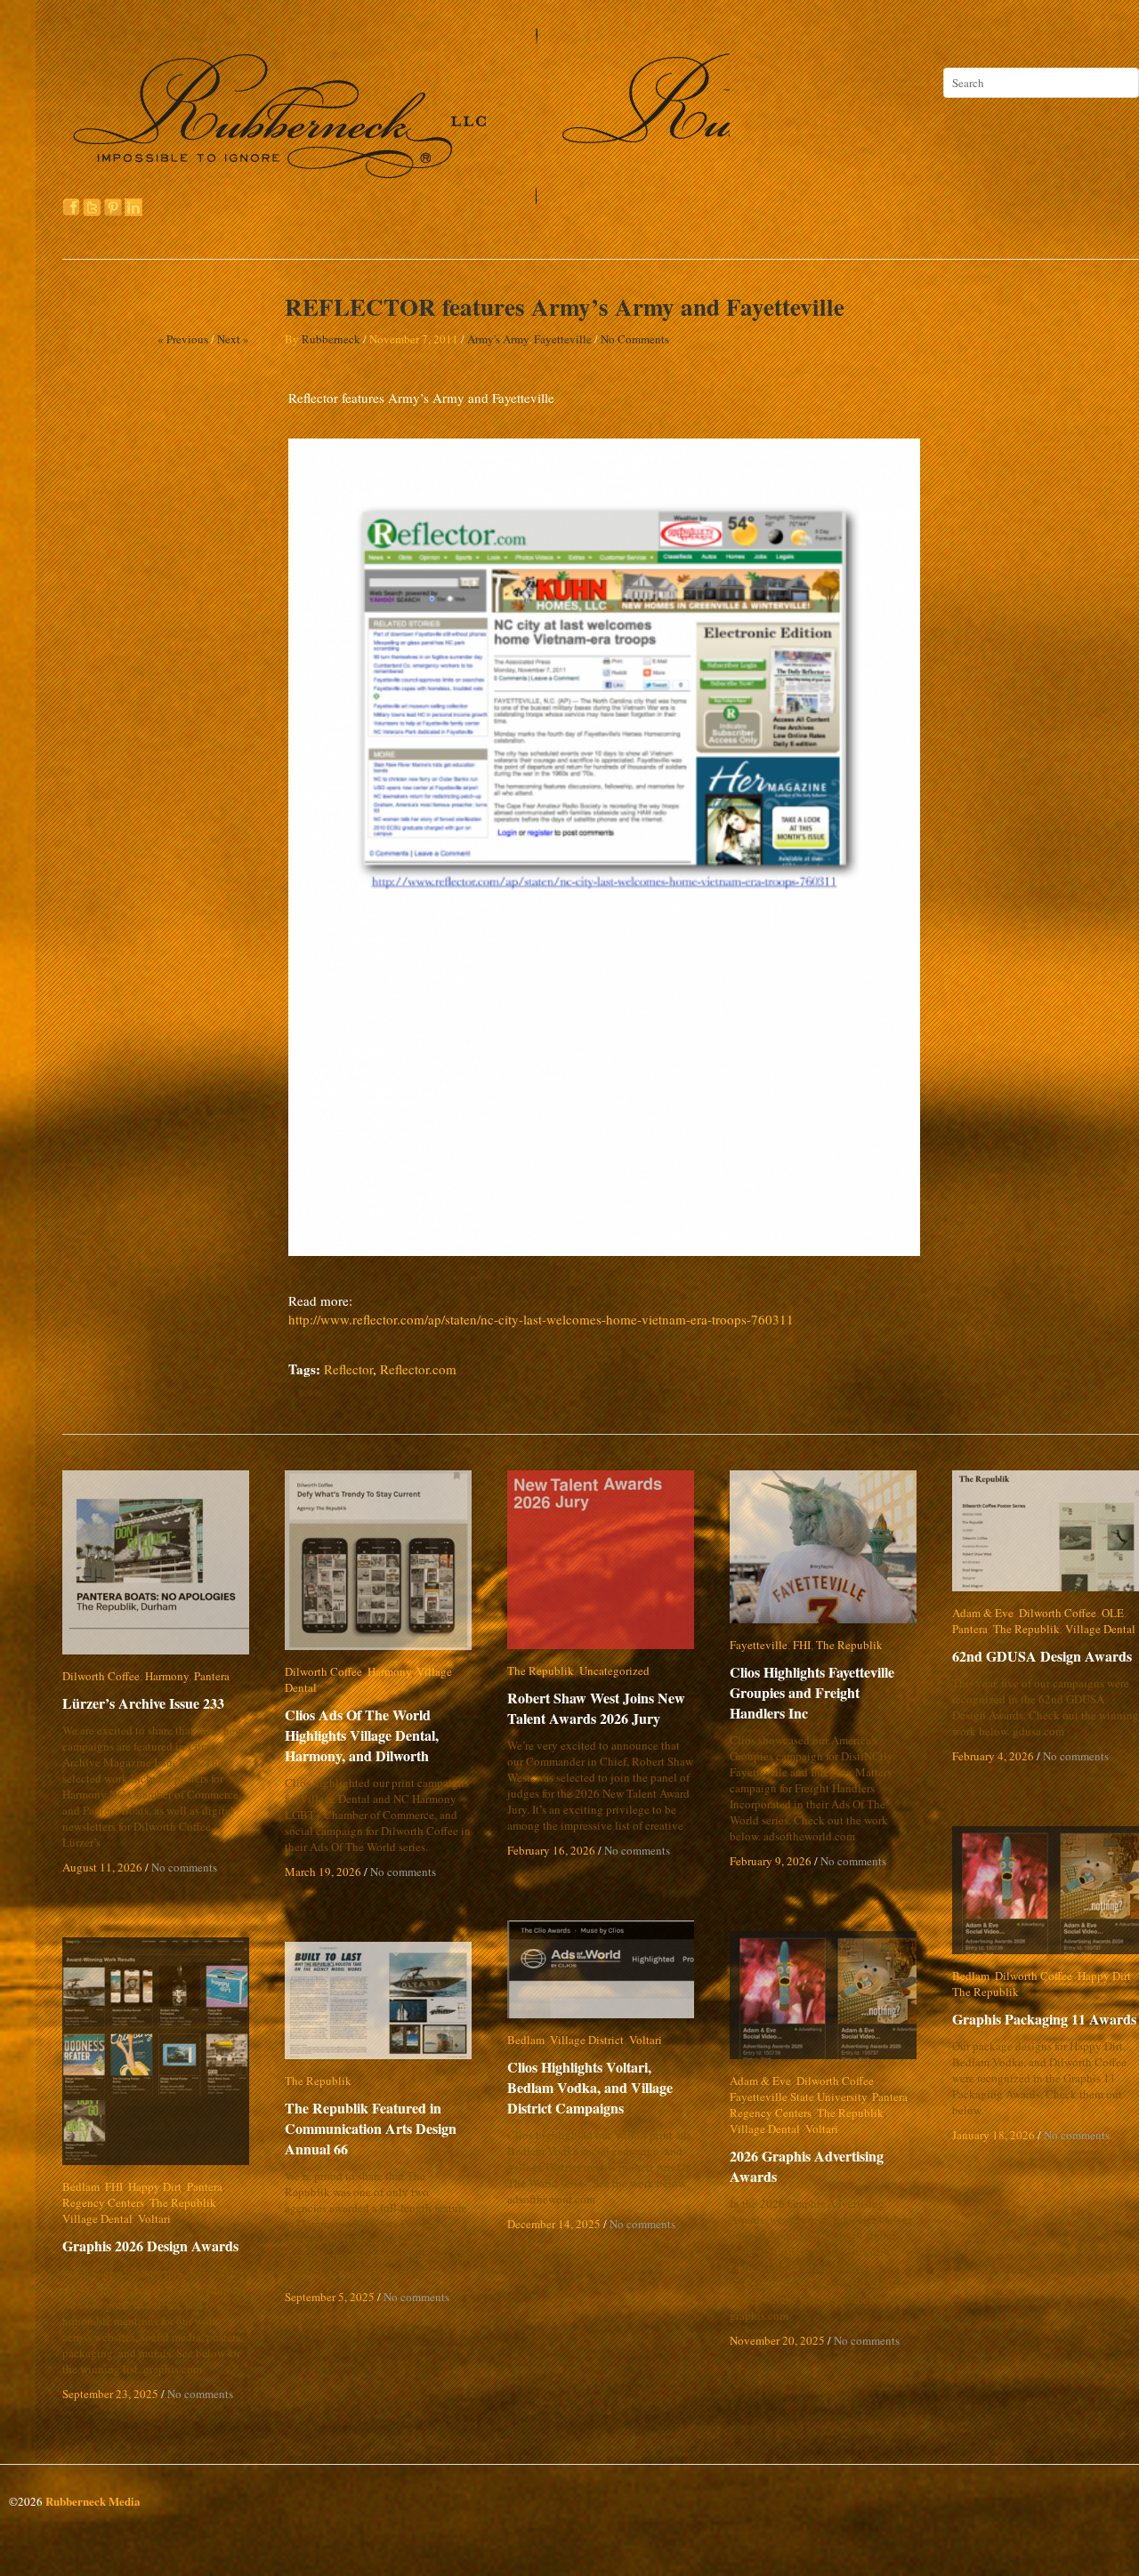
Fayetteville (563, 339)
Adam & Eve (983, 1613)
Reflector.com (418, 1369)
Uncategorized (614, 1670)
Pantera (212, 1676)
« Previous (183, 339)
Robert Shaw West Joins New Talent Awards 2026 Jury (596, 1708)
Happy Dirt (1104, 1976)
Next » (233, 339)
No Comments (635, 339)
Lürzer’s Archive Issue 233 (143, 1703)
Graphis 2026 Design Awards (150, 2246)
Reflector (348, 1369)
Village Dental (452, 1671)
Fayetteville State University (798, 2097)
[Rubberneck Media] (398, 197)
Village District (587, 2040)
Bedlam (971, 1976)
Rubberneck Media (93, 2501)
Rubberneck (331, 339)
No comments (184, 1867)
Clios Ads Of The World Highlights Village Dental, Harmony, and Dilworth (362, 1719)
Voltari (646, 2040)
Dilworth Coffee (101, 1676)
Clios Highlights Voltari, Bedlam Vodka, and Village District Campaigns (604, 2087)
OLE (1113, 1613)
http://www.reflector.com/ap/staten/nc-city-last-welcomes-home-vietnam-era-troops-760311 (541, 1319)
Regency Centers (771, 2113)
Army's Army (498, 339)
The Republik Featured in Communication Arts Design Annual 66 (371, 2128)
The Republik (541, 1670)
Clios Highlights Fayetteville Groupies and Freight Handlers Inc (824, 1692)
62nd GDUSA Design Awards (1042, 1656)
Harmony (167, 1676)
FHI (802, 1645)
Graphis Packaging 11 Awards (1044, 2019)
